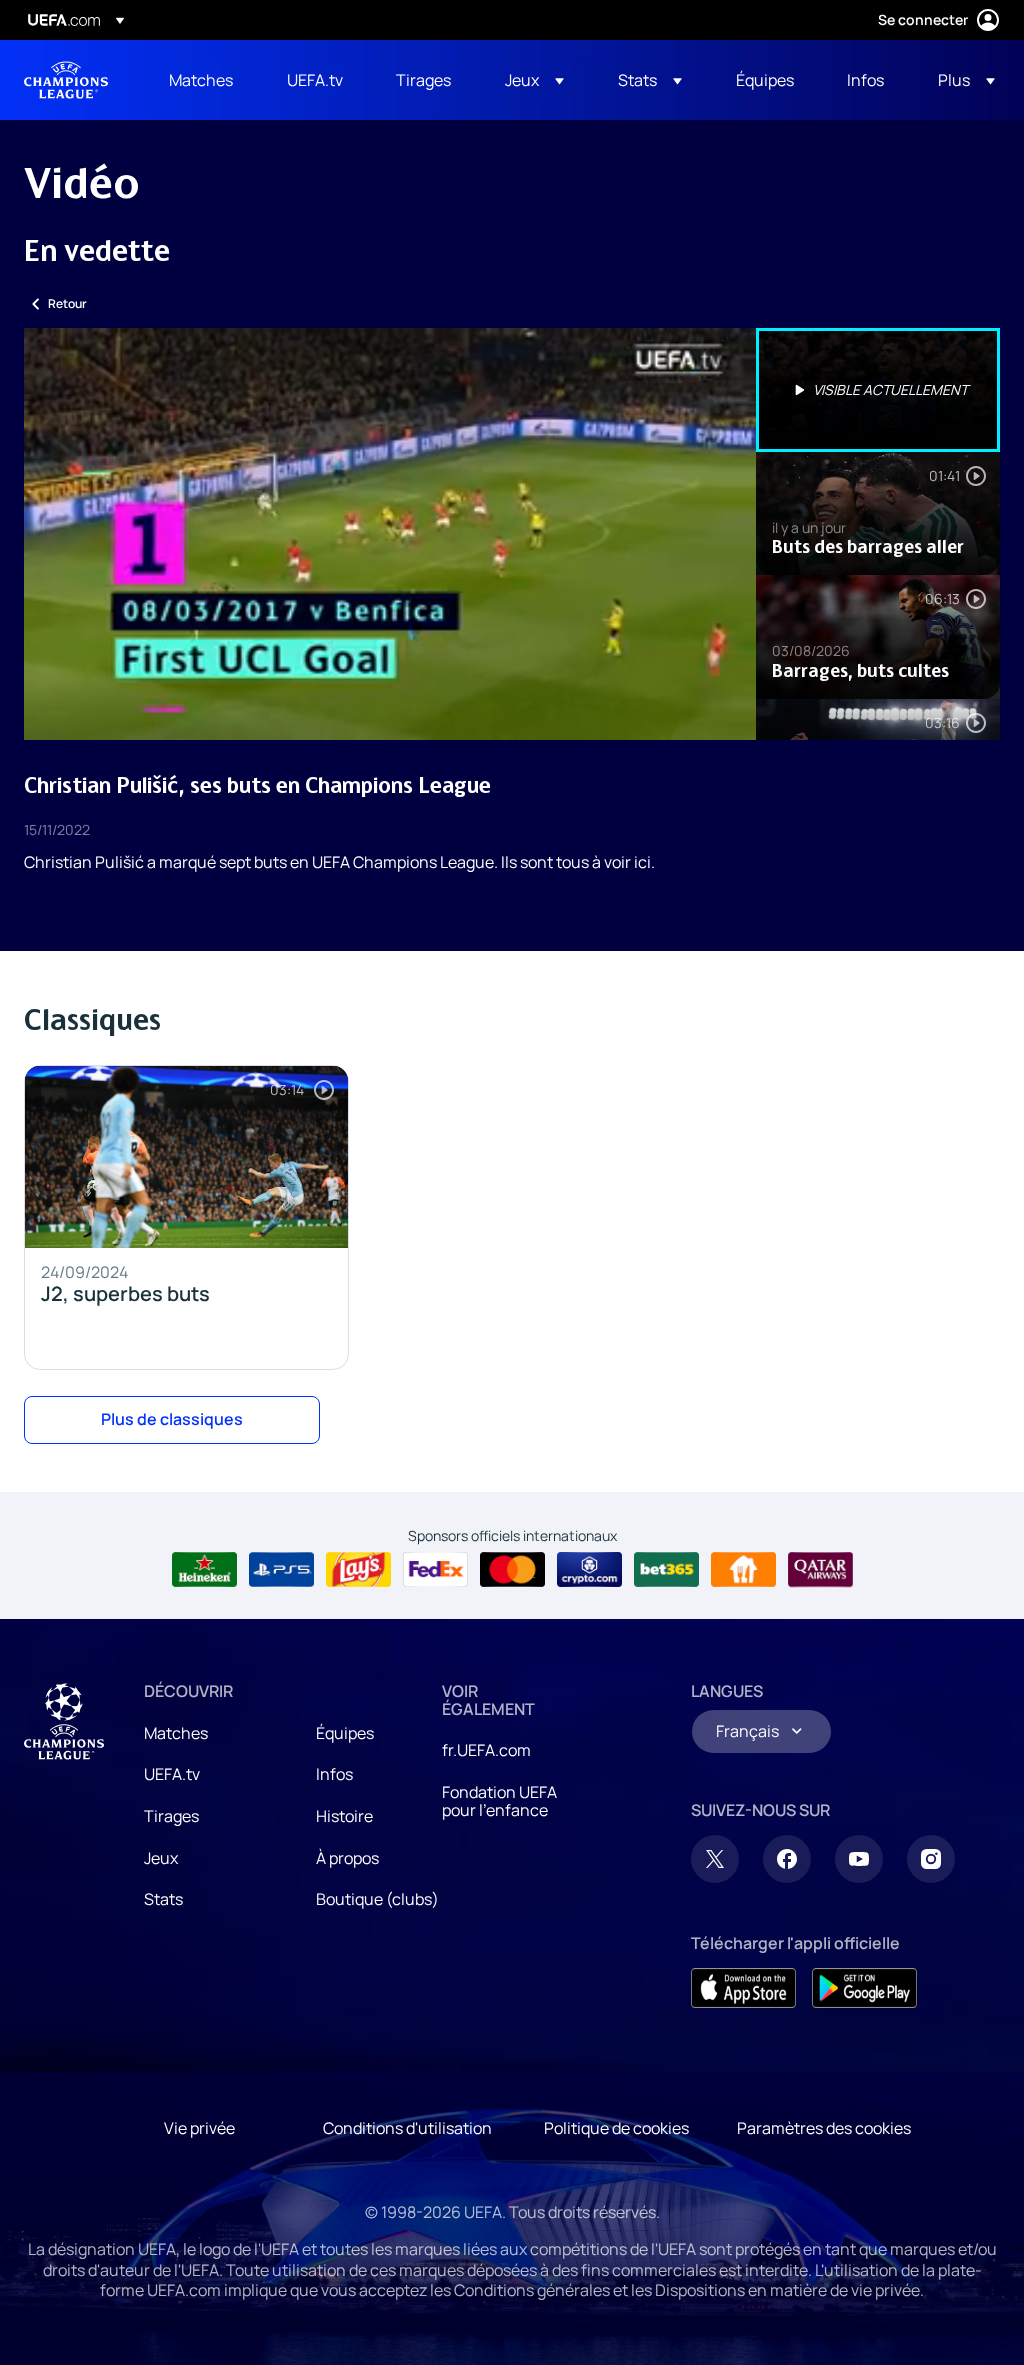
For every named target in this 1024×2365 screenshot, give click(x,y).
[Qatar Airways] (820, 1570)
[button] (534, 80)
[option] (878, 390)
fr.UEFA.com (486, 1750)
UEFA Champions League (66, 80)
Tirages (171, 1816)
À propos (347, 1858)
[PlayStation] (281, 1570)
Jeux (161, 1858)
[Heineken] (204, 1570)
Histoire (344, 1816)
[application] (390, 534)
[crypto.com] (589, 1570)
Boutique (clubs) (377, 1899)
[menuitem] (203, 80)
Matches (176, 1733)
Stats (163, 1899)
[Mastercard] (512, 1570)
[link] (201, 80)
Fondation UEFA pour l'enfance (499, 1801)
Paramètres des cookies (824, 2128)
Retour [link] (67, 303)
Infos (334, 1774)
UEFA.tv (172, 1774)
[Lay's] (358, 1570)
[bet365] (666, 1570)
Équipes (345, 1733)
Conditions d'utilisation (407, 2128)
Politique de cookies (616, 2128)
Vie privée (199, 2128)
